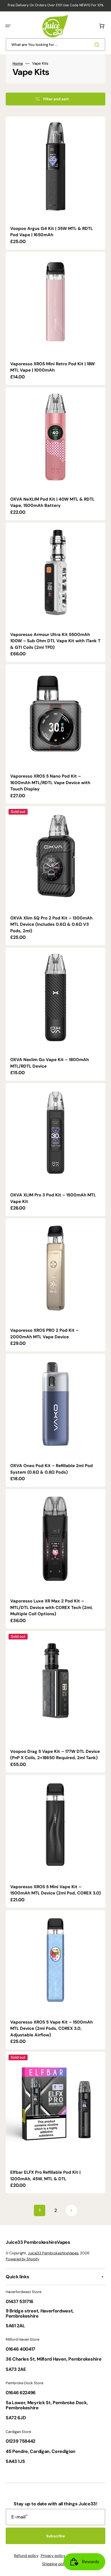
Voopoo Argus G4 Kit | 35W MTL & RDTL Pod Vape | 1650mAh (52, 232)
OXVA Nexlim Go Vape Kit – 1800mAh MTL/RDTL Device (50, 1063)
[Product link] (55, 183)
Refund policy (26, 2556)
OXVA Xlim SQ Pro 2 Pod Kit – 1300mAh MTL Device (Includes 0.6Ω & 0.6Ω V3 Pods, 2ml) (51, 924)
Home (18, 64)
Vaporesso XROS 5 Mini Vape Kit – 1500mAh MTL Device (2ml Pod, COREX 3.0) (55, 1890)
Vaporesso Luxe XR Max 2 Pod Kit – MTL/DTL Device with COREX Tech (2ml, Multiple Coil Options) (52, 1607)
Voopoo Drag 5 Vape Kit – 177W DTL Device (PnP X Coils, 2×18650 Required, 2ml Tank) (55, 1755)
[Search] (98, 45)
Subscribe (55, 2536)
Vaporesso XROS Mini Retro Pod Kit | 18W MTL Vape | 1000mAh (53, 367)
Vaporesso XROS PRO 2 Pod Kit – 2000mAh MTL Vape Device (44, 1334)
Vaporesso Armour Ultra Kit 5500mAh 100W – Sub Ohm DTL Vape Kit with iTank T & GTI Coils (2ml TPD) (55, 641)
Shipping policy (55, 2564)
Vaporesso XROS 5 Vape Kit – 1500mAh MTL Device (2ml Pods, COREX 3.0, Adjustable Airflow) (52, 2029)
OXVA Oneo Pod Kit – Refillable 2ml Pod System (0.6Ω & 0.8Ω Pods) (52, 1469)
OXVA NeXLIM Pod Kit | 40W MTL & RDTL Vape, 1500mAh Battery (52, 502)
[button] (8, 26)
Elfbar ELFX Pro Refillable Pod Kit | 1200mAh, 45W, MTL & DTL (45, 2176)
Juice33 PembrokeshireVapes (53, 2253)
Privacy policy (53, 2556)
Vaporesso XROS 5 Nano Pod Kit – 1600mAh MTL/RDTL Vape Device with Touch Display (50, 783)
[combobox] (55, 45)
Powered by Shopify (22, 2259)
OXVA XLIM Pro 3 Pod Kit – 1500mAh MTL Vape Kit (53, 1198)
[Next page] (71, 2210)
